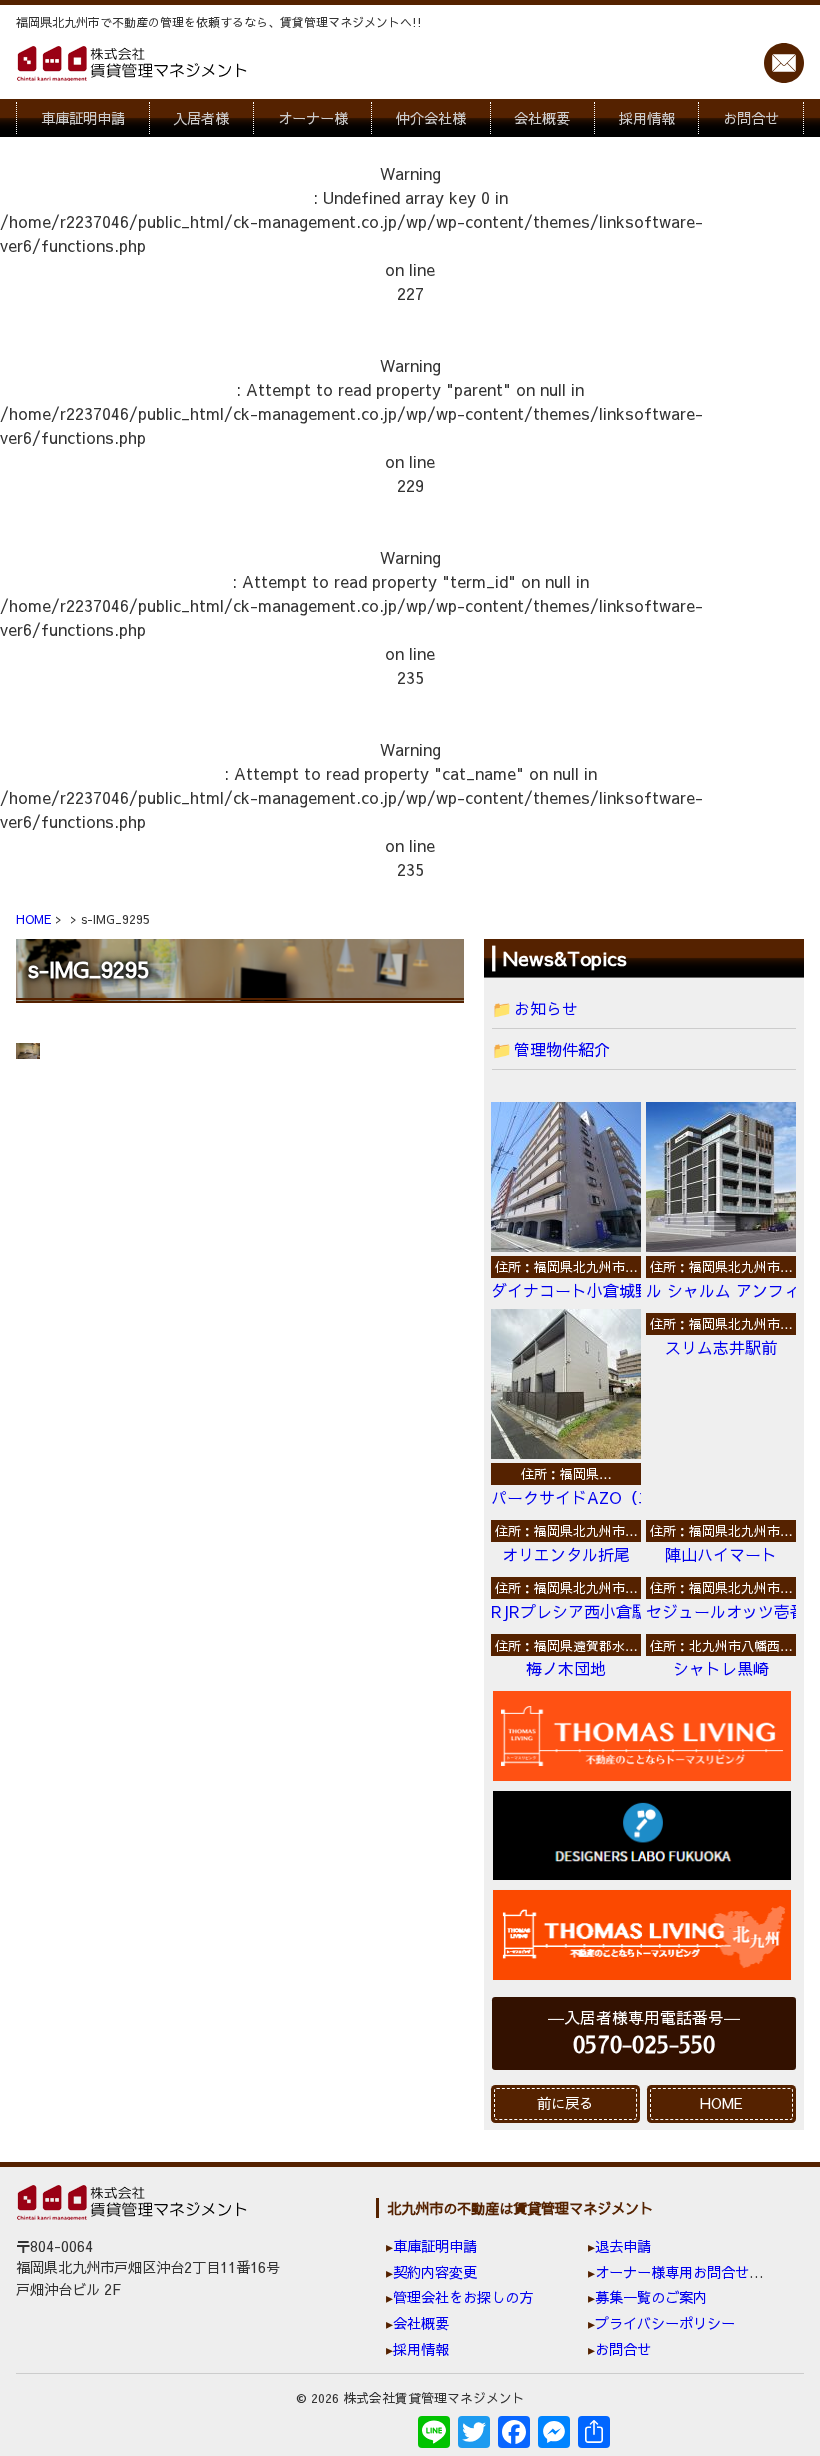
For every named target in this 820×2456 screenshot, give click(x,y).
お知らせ (546, 1008)
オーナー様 (313, 118)
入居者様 (201, 118)
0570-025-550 (644, 2045)
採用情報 (647, 118)
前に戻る (565, 2103)
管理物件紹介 (562, 1049)
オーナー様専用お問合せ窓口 (686, 2272)
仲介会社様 (431, 118)
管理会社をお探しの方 (463, 2297)
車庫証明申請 (83, 118)
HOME (721, 2103)
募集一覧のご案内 (651, 2297)
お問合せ (751, 118)
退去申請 (623, 2246)
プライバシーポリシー (665, 2323)
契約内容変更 (435, 2272)
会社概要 (542, 118)
